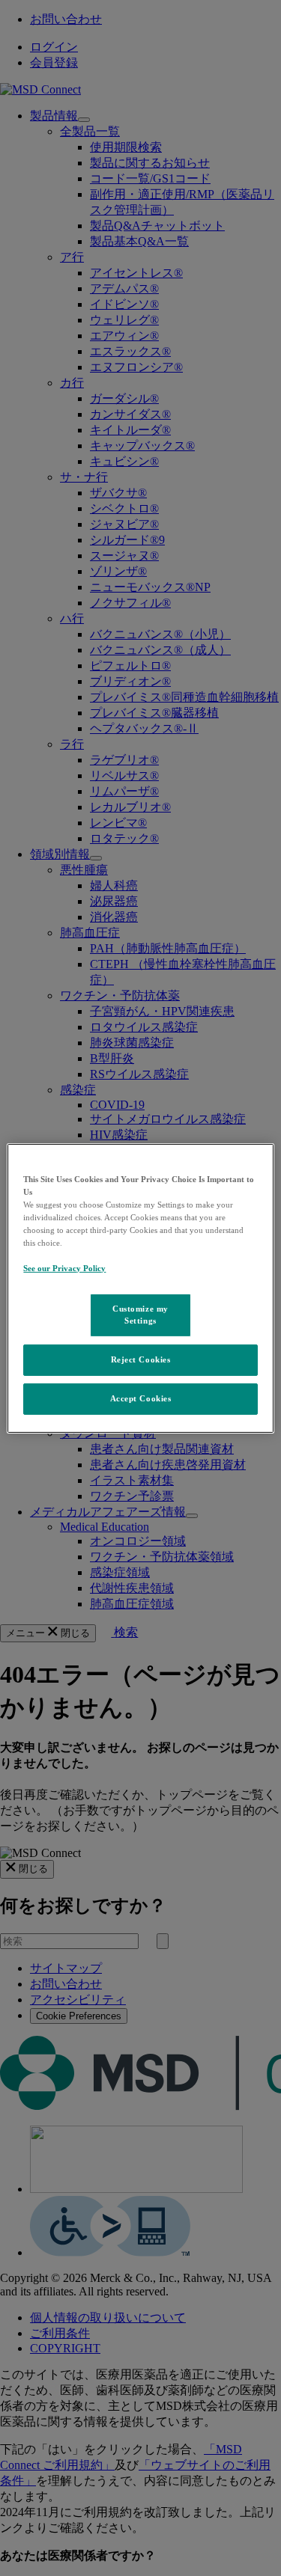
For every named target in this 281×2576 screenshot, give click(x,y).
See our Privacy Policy (64, 1268)
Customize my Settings (140, 1315)
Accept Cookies (141, 1398)
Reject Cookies (141, 1359)
